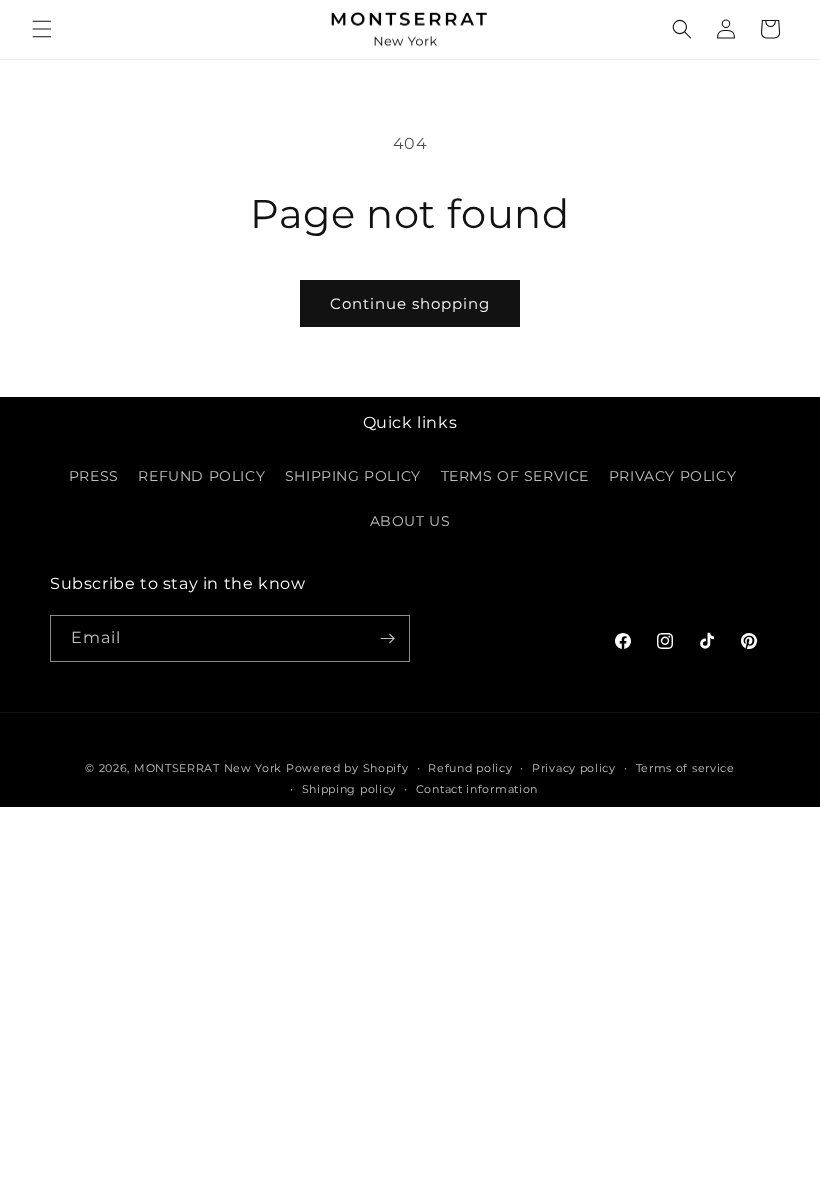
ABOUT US (410, 521)
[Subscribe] (387, 638)
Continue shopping (410, 303)
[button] (42, 29)
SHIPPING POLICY (353, 476)
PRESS (94, 476)
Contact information (477, 789)
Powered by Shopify (347, 768)
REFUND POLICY (201, 476)
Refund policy (470, 768)
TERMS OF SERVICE (515, 476)
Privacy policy (574, 768)
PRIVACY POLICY (672, 476)
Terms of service (685, 768)
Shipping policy (349, 789)
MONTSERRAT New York (208, 768)
